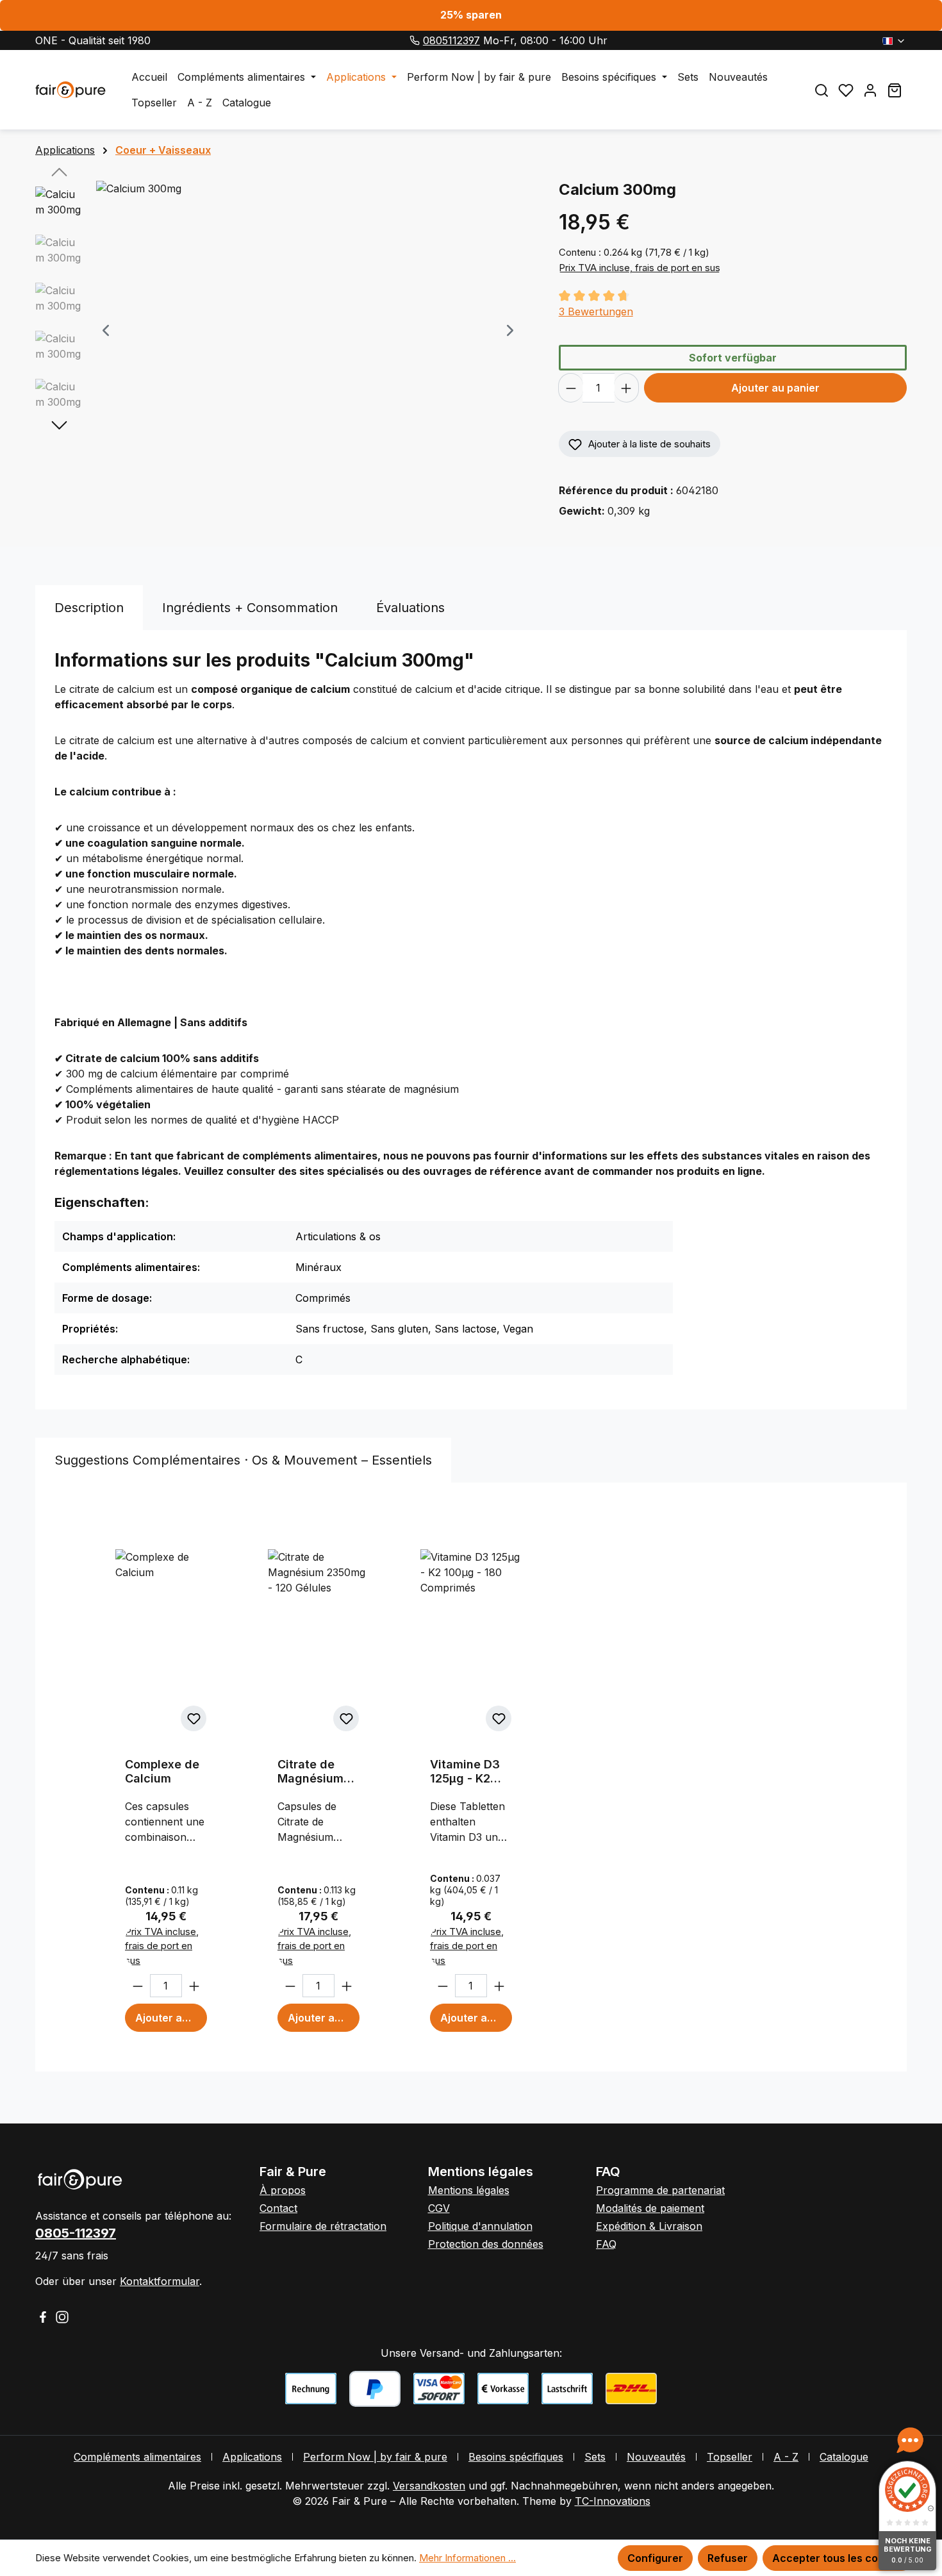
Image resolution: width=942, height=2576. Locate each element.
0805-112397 (76, 2233)
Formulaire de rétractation (323, 2226)
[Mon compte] (870, 90)
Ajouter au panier (775, 388)
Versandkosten (429, 2486)
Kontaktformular (160, 2281)
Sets (595, 2457)
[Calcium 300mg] (308, 319)
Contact (278, 2208)
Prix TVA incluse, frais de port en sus (640, 268)
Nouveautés (656, 2457)
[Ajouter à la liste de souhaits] (194, 1718)
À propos (283, 2190)
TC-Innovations (613, 2501)
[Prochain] (510, 332)
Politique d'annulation (480, 2226)
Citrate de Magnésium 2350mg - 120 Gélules (317, 1772)
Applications (252, 2457)
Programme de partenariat (660, 2190)
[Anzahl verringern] (571, 388)
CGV (439, 2208)
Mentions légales (469, 2190)
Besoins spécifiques (516, 2457)
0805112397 (451, 40)
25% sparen (471, 15)
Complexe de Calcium (162, 1771)
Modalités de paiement (650, 2208)
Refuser (728, 2558)
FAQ (606, 2244)
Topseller (730, 2457)
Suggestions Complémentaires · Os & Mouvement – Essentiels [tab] (243, 1460)
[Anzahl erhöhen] (626, 388)
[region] (284, 331)
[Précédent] (106, 332)
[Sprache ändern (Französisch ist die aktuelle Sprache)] (894, 40)
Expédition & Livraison (649, 2226)
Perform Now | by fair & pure (375, 2457)
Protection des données (486, 2244)
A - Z (786, 2457)
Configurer (655, 2558)
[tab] (89, 608)
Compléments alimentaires (137, 2457)
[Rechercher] (822, 90)
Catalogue (844, 2457)
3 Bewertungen (596, 312)
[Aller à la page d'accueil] (70, 90)
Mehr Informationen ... (467, 2558)
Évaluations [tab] (410, 608)
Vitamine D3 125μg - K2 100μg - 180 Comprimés (465, 1772)
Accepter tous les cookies (839, 2558)
